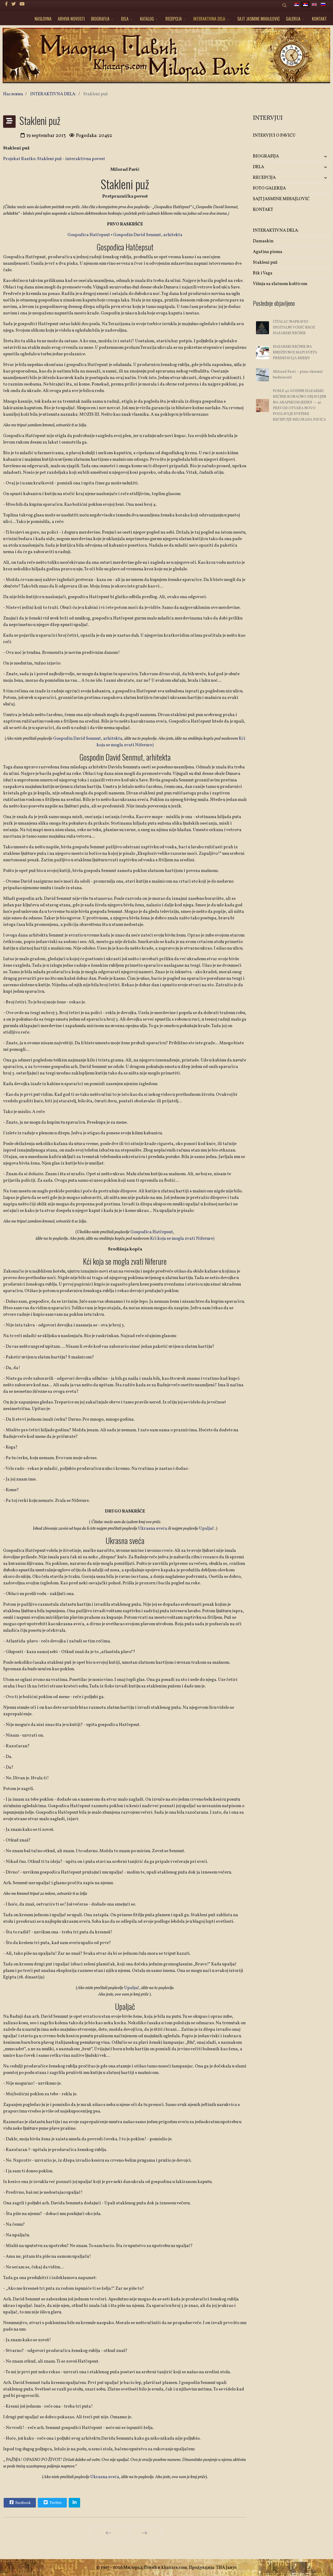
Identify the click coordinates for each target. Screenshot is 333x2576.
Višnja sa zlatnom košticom (280, 284)
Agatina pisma (268, 252)
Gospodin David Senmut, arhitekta (148, 235)
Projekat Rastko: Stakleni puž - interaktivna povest (54, 159)
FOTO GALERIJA (269, 188)
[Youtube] (22, 4)
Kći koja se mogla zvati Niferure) (182, 1239)
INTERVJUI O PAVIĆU (274, 135)
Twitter (55, 2503)
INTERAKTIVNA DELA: (210, 19)
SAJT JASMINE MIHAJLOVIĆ (258, 19)
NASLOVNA (43, 19)
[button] (317, 157)
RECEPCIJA (174, 19)
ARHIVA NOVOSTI (71, 19)
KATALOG (147, 19)
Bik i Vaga (263, 273)
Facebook (23, 2503)
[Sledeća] (145, 2533)
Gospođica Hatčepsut (89, 235)
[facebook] (6, 4)
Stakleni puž (265, 262)
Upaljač (207, 1528)
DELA (125, 19)
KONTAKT (319, 19)
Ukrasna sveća (153, 1528)
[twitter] (14, 4)
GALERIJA (293, 19)
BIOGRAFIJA (100, 19)
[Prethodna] (109, 2533)
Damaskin (263, 241)
